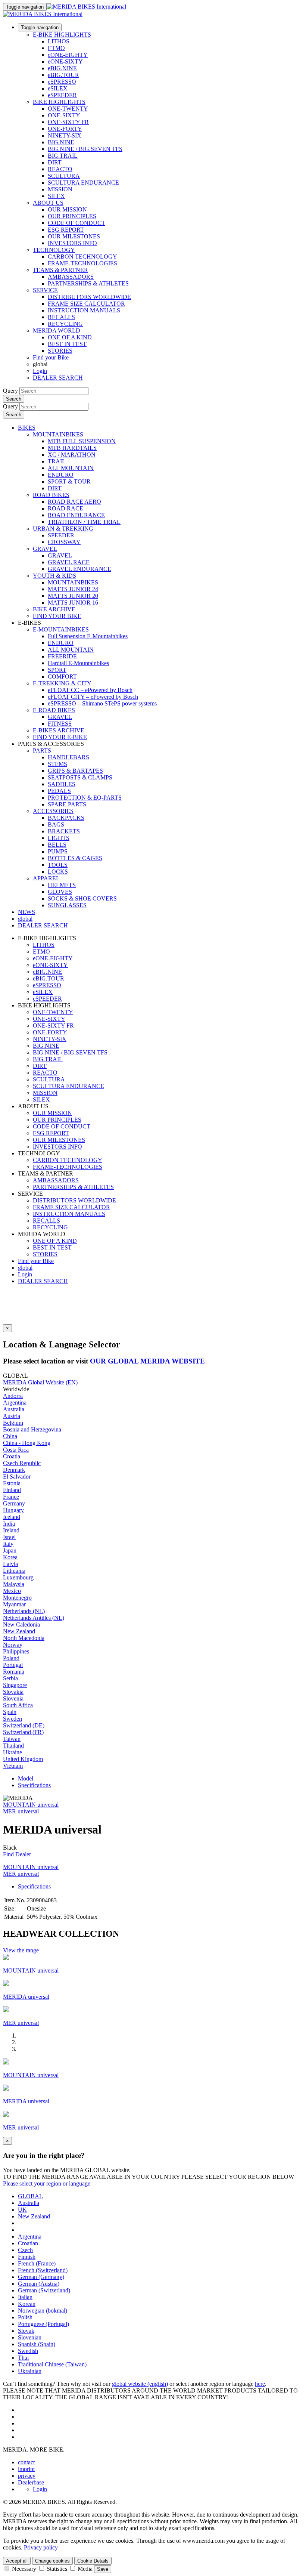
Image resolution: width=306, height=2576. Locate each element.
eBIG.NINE (62, 68)
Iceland (12, 1517)
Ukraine (13, 1752)
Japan (10, 1550)
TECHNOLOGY (54, 250)
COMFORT (62, 677)
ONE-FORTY (65, 129)
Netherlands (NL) (24, 1611)
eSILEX (58, 88)
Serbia (10, 1678)
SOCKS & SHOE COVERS (82, 898)
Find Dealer (17, 1854)
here (260, 2384)
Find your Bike (51, 357)
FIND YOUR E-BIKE (60, 737)
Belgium (13, 1423)
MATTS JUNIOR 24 (73, 589)
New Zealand (19, 1631)
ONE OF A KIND (70, 337)
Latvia (10, 1564)
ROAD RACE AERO (74, 502)
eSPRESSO (62, 82)
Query (10, 391)
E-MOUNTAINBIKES (61, 629)
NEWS (26, 912)
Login (40, 371)
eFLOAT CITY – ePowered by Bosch (93, 697)
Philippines (16, 1651)
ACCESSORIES (53, 811)
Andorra (13, 1396)
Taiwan (12, 1739)
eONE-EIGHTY (68, 55)
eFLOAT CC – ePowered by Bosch (90, 690)
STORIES (60, 351)
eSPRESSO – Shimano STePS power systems (102, 703)
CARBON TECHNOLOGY (82, 257)
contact (26, 2462)
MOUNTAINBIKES (58, 434)
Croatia (12, 1456)
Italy (8, 1544)
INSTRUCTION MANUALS (84, 310)
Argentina (15, 1403)
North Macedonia (24, 1638)
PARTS (42, 750)
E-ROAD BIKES (54, 710)
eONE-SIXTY (65, 61)
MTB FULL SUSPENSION (82, 441)
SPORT (57, 670)
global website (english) (140, 2384)
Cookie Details (93, 2561)
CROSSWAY (64, 542)
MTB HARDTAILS (72, 448)
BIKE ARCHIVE (54, 609)
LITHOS (59, 41)
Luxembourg (18, 1577)
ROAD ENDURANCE (76, 515)
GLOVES (60, 892)
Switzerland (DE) (24, 1725)
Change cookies (52, 2561)
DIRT (55, 162)
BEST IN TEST (67, 344)
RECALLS (61, 317)
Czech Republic (22, 1463)
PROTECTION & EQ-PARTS (85, 798)
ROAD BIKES (51, 495)
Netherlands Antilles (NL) (34, 1618)
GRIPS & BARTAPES (75, 771)
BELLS (57, 845)
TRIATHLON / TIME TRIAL (84, 522)
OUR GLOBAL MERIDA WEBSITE (147, 1361)
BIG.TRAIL (63, 156)
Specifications (34, 1785)
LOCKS (58, 872)
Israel (9, 1537)
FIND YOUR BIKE (57, 616)
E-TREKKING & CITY (62, 683)
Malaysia (14, 1584)
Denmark (14, 1470)
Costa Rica (16, 1450)
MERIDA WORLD (57, 331)
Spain (10, 1712)
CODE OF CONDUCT (76, 223)
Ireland (11, 1530)
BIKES (27, 428)
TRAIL (57, 461)
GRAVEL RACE (69, 562)
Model (26, 1778)
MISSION (60, 189)
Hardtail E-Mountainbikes (78, 663)
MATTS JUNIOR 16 (73, 603)
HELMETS (62, 885)
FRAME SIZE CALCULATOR (86, 304)
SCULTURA (64, 176)
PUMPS (58, 851)
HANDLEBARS (68, 757)
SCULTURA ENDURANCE (83, 183)
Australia (14, 1409)
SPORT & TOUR (69, 481)
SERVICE (45, 290)
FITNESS (60, 724)
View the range (21, 1950)
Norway (13, 1645)
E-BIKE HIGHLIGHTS (62, 35)
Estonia (12, 1483)
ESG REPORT (66, 230)
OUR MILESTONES (74, 236)
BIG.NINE (61, 142)
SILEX (56, 196)
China (10, 1436)
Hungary (13, 1510)
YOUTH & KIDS (54, 576)
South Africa (18, 1705)
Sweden (13, 1719)
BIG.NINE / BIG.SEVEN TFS (85, 149)
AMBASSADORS (71, 277)
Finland (12, 1490)
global (25, 1268)
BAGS (56, 824)
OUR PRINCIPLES (72, 216)
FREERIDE (62, 656)
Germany (14, 1503)
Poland (11, 1658)
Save (103, 2569)
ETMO (56, 48)
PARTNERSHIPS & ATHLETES (88, 283)
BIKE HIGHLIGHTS (59, 102)
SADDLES (62, 784)
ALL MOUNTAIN (71, 468)
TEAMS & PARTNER (60, 270)
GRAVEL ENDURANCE (79, 569)
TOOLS (58, 865)
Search (14, 399)
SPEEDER (61, 535)
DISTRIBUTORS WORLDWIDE (89, 297)
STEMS (57, 764)
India (9, 1524)
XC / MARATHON (72, 455)
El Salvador (17, 1477)
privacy (27, 2476)
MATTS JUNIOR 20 (73, 596)
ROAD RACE (65, 508)
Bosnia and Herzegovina (32, 1429)
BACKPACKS (66, 818)
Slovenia (13, 1698)
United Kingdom (23, 1759)
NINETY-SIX (65, 135)
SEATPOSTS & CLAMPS (80, 777)
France (11, 1497)
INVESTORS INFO (72, 243)
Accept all (17, 2561)
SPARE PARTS (67, 804)
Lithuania (14, 1571)
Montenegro (17, 1598)
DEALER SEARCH (58, 378)
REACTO (60, 169)
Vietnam (13, 1766)
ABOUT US (48, 203)
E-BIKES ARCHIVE (59, 730)
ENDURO (61, 475)
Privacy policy (41, 2547)
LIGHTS (59, 838)
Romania (14, 1672)
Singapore (15, 1685)
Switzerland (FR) (23, 1732)
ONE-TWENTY (68, 109)
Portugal (13, 1665)
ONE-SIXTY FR (68, 122)
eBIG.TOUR (63, 75)
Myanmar (14, 1604)
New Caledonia (21, 1624)
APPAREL (46, 878)
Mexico (12, 1591)
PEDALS (59, 791)
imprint (26, 2469)
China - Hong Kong (27, 1443)
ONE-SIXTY (64, 115)
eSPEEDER (62, 95)
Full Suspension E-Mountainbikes (88, 636)
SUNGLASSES (67, 905)
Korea (10, 1557)
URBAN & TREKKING (63, 529)
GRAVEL (45, 549)
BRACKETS (64, 831)
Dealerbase (31, 2482)
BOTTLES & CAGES (75, 858)
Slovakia (13, 1692)
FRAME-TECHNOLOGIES (82, 263)
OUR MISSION (67, 209)
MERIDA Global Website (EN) (40, 1382)
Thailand (13, 1746)
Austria (12, 1416)
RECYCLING (65, 324)
